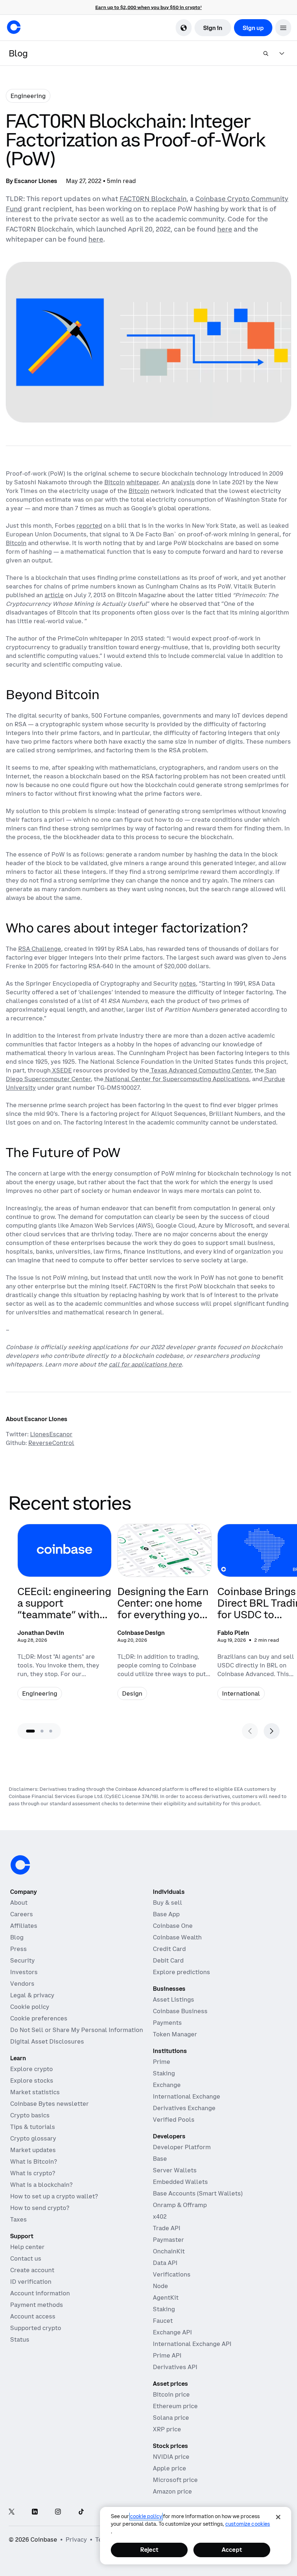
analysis (183, 482)
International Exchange (187, 2096)
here (225, 229)
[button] (283, 28)
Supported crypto (36, 2328)
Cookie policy (30, 2007)
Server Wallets (175, 2170)
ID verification (31, 2282)
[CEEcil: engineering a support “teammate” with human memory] (64, 1616)
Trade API (167, 2228)
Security (22, 1960)
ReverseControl (51, 1443)
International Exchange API (192, 2344)
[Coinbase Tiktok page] (81, 2512)
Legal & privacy (32, 1995)
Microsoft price (175, 2480)
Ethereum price (175, 2406)
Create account (32, 2270)
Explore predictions (181, 1972)
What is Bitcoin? (34, 2161)
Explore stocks (32, 2080)
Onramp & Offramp (180, 2205)
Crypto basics (30, 2115)
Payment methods (37, 2305)
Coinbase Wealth (177, 1937)
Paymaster (168, 2240)
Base (160, 2159)
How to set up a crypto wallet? (54, 2196)
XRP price (167, 2429)
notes (188, 983)
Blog (17, 1937)
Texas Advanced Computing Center (200, 1070)
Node (160, 2286)
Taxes (18, 2219)
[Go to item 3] (51, 1731)
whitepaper (143, 482)
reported (89, 526)
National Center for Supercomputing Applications (176, 1079)
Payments (167, 2023)
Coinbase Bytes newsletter (49, 2104)
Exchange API (172, 2332)
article (54, 595)
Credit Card (169, 1949)
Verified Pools (174, 2120)
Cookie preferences (39, 2018)
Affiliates (24, 1926)
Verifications (172, 2274)
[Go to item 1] (30, 1731)
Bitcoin (115, 482)
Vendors (22, 1984)
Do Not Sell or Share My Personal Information (77, 2030)
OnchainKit (169, 2251)
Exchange (167, 2085)
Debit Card (168, 1960)
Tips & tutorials (33, 2127)
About (19, 1903)
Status (20, 2339)
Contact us (26, 2258)
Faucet (163, 2321)
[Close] (278, 2517)
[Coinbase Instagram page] (58, 2512)
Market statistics (35, 2092)
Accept (232, 2550)
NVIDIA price (171, 2457)
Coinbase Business (180, 2011)
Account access (33, 2316)
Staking (164, 2073)
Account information (40, 2293)
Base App (166, 1914)
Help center (27, 2247)
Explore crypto (32, 2069)
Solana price (171, 2418)
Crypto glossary (33, 2138)
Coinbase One (173, 1926)
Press (18, 1949)
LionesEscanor (51, 1434)
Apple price (170, 2468)
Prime (162, 2062)
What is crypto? (33, 2173)
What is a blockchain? (41, 2185)
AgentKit (166, 2297)
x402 (160, 2216)
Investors (24, 1972)
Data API (165, 2263)
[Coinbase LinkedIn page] (35, 2512)
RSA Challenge (40, 949)
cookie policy (146, 2516)
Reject (149, 2550)
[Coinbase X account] (12, 2512)
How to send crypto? (40, 2208)
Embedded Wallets (180, 2182)
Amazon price (172, 2491)
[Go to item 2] (42, 1731)
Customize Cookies (248, 2524)
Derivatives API (175, 2367)
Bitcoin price (171, 2394)
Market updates (33, 2150)
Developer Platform (182, 2147)
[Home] (14, 27)
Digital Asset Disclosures (47, 2041)
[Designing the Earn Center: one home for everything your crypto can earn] (164, 1616)
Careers (22, 1914)
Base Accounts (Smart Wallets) (198, 2193)
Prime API (167, 2355)
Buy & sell (168, 1903)
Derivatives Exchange (184, 2108)
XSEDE (61, 1070)
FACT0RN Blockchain (153, 199)
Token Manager (175, 2034)
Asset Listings (173, 1999)
